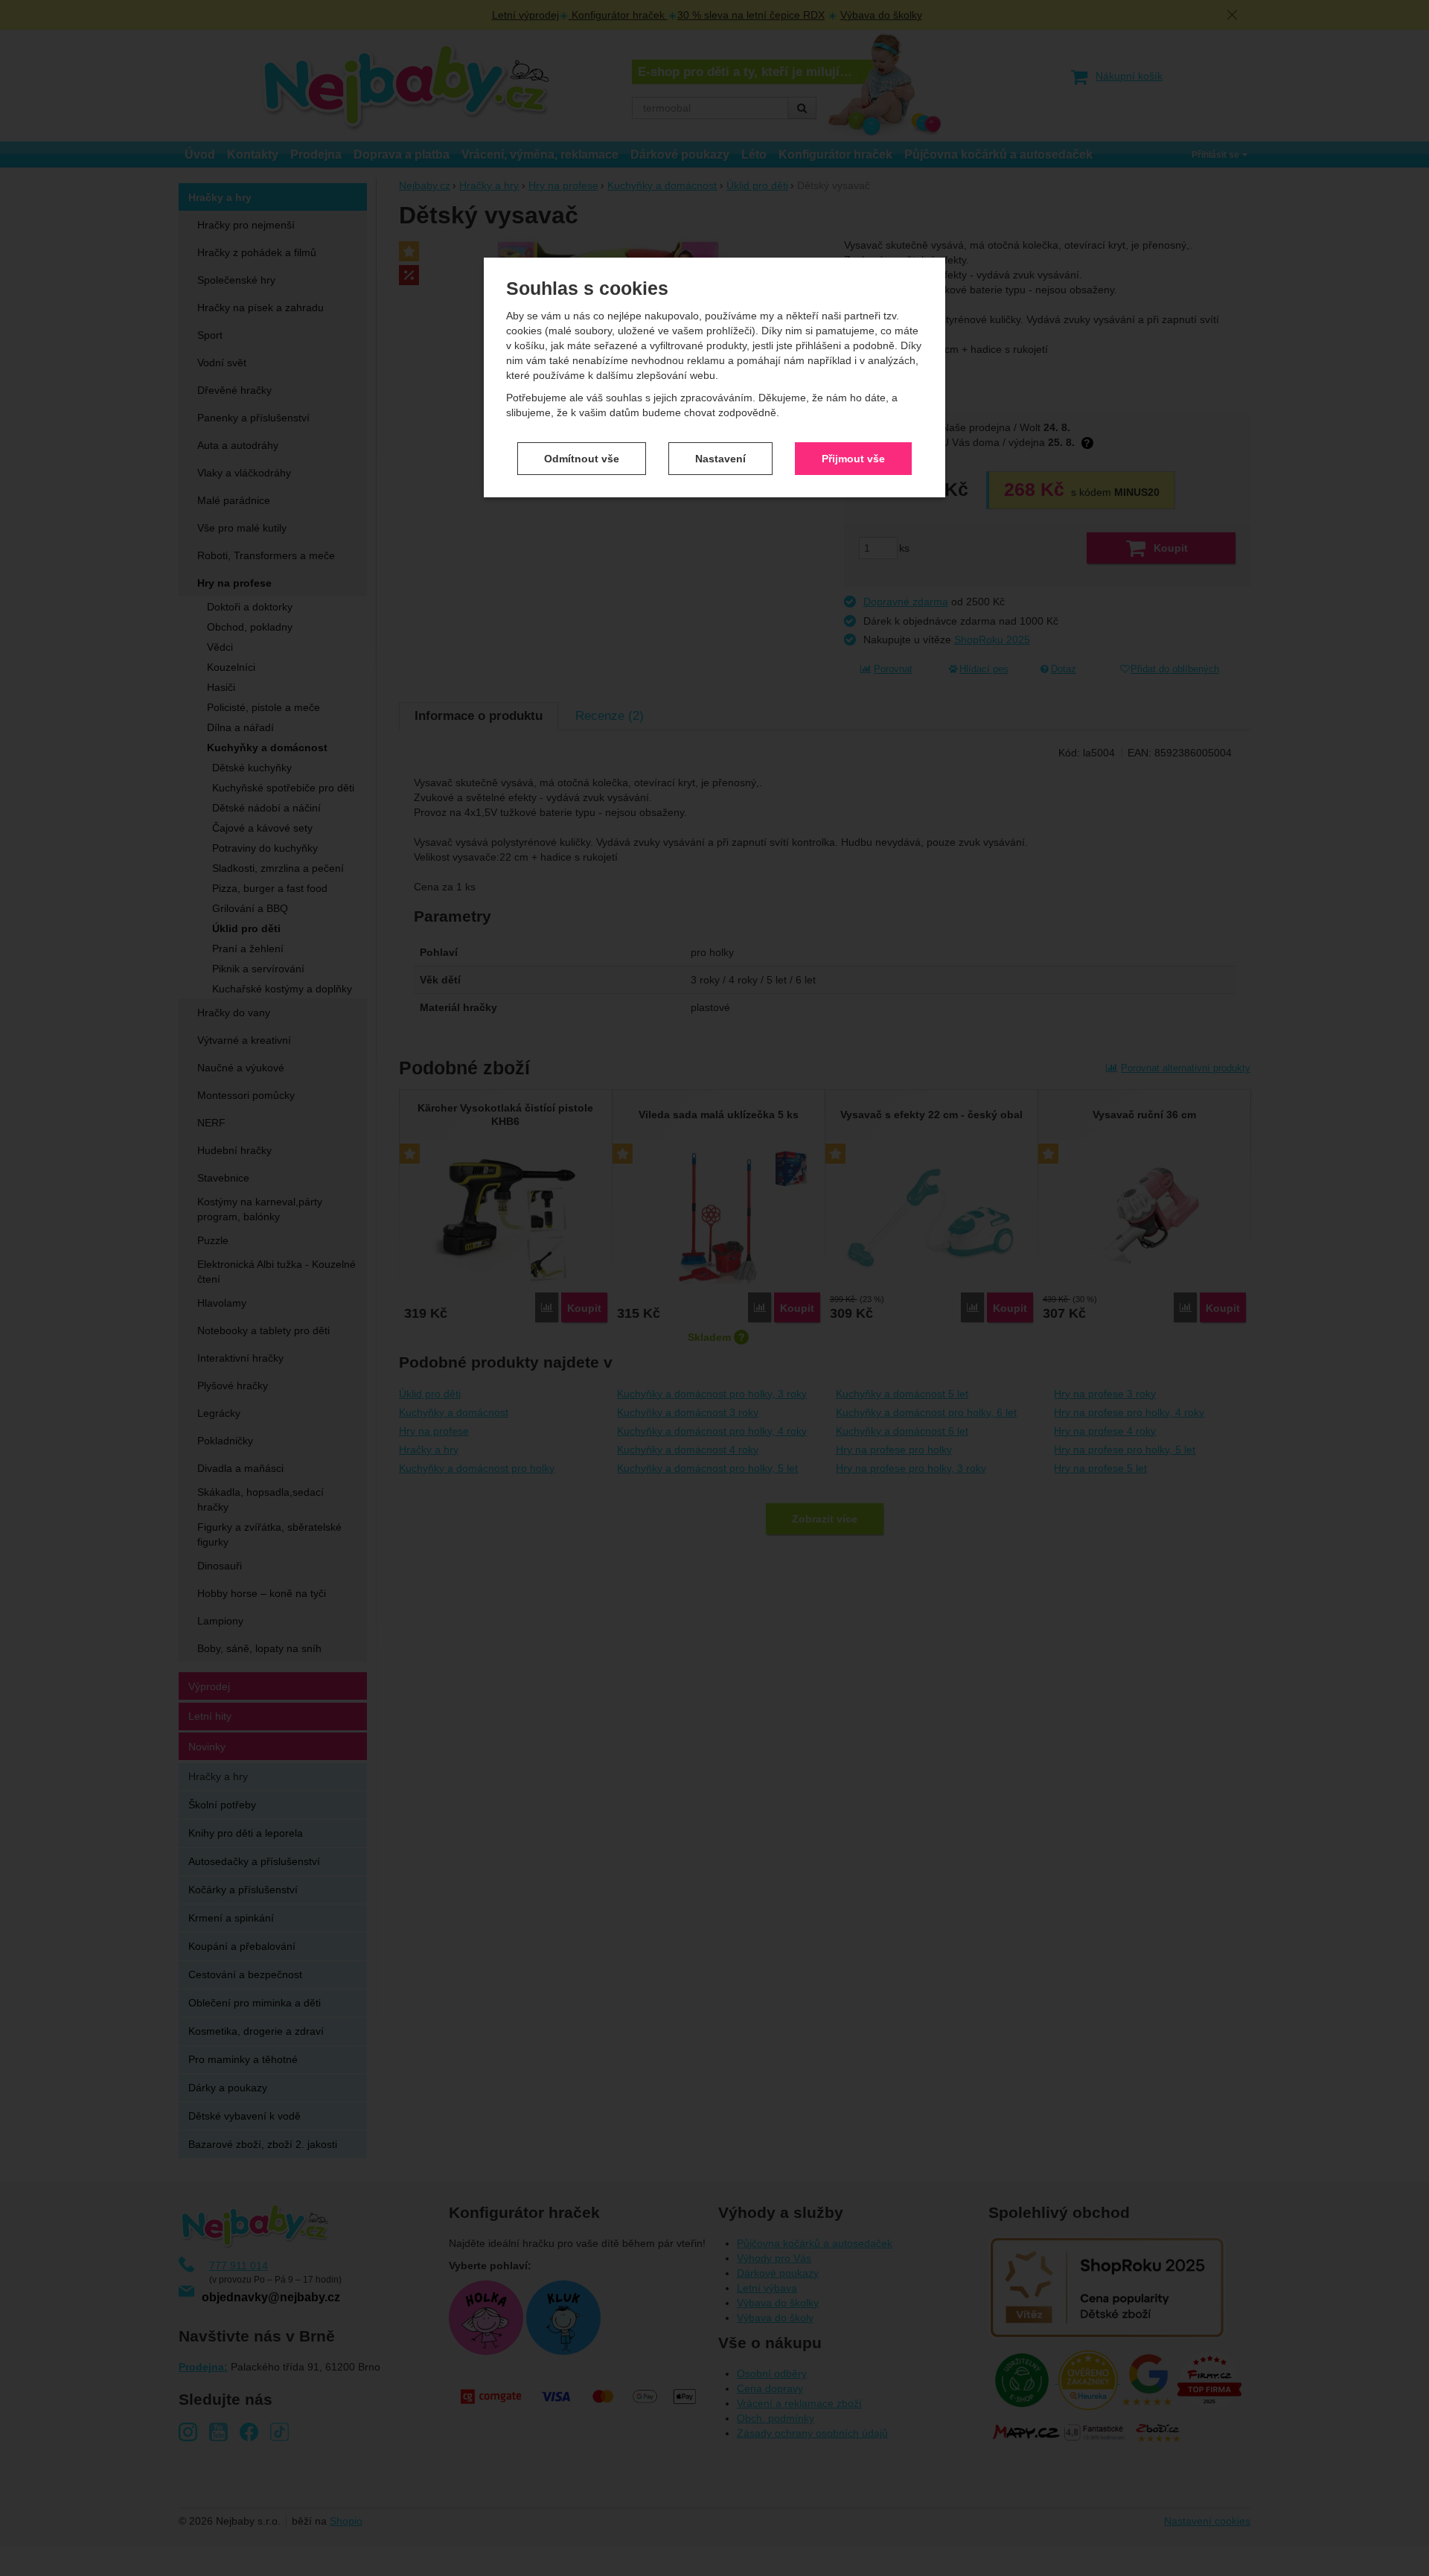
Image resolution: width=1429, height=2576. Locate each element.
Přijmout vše (853, 459)
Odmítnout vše (582, 459)
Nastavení (720, 459)
